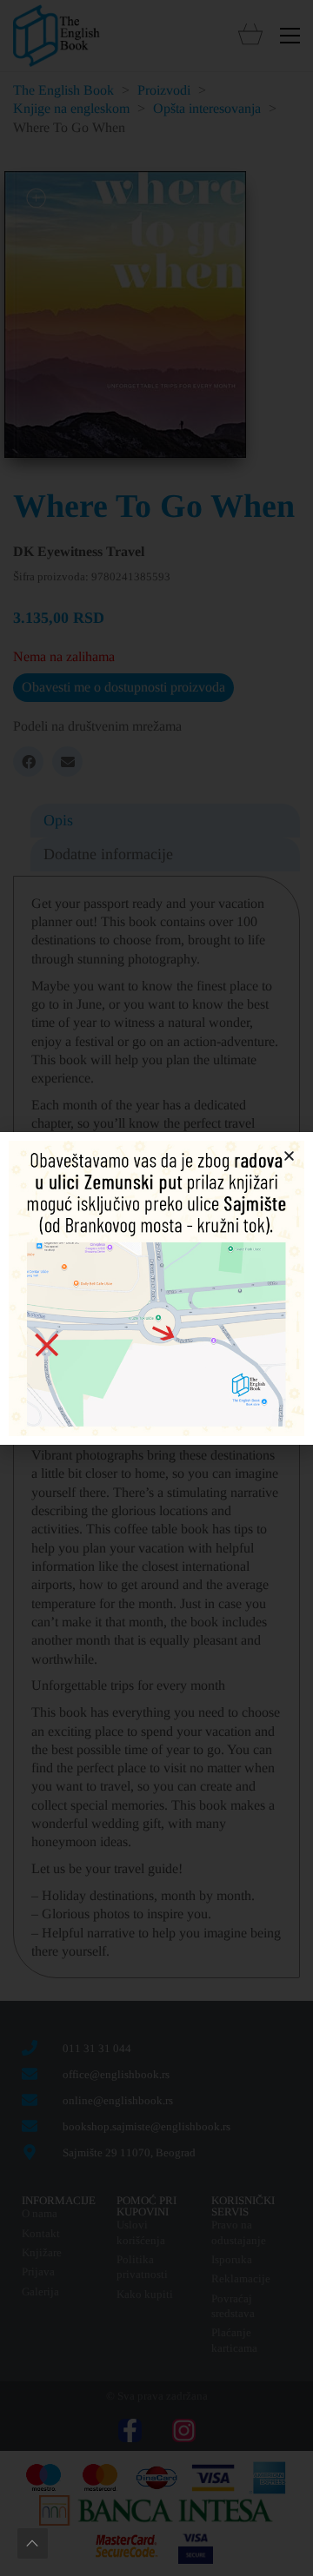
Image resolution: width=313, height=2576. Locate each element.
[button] (289, 1156)
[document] (156, 1288)
